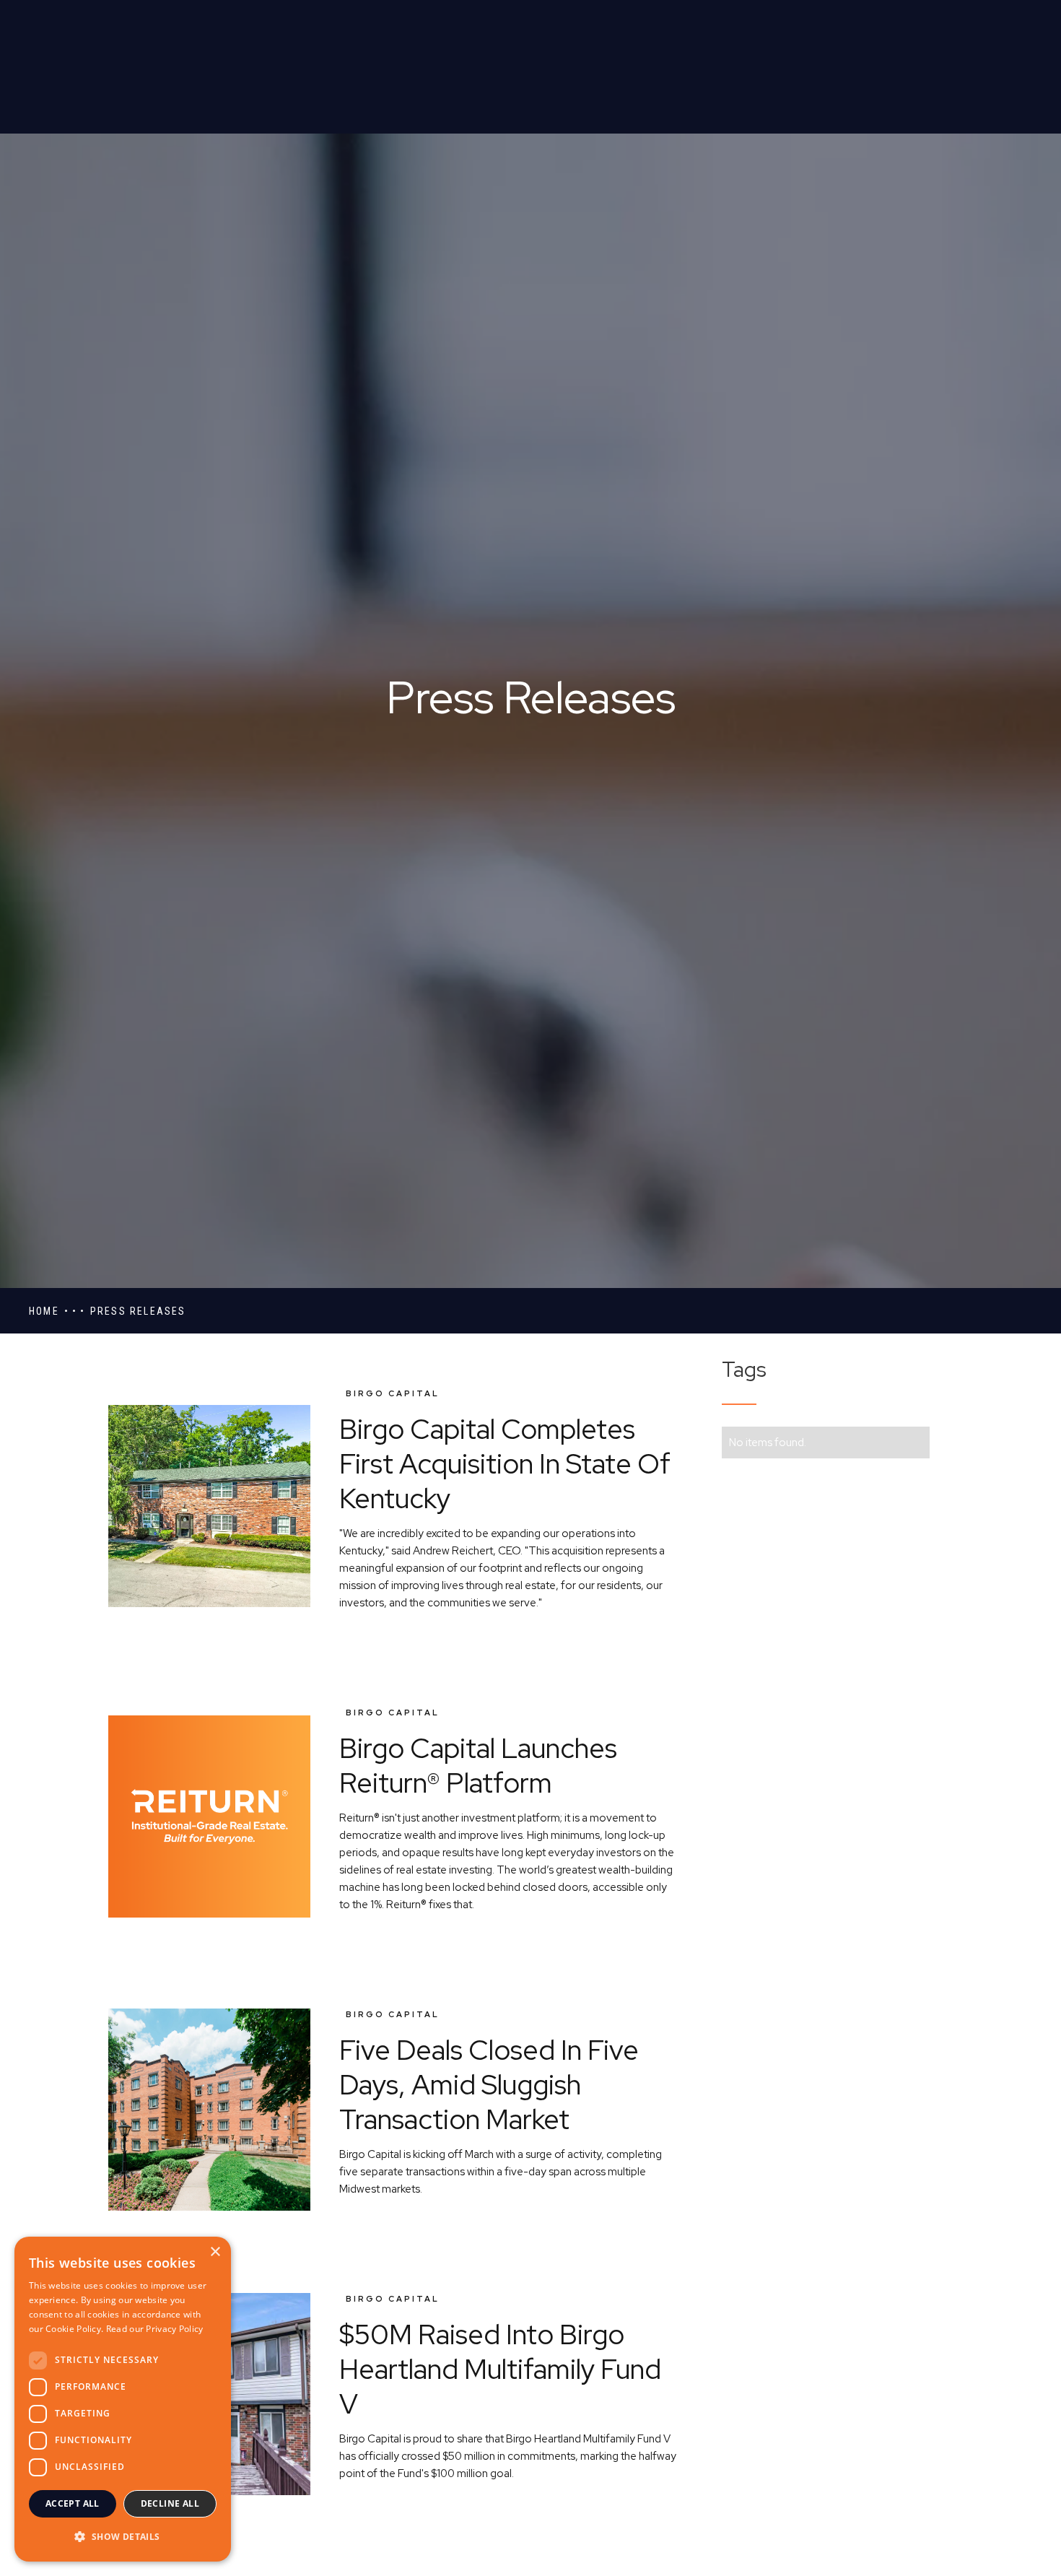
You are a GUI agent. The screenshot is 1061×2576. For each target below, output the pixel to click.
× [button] (215, 2252)
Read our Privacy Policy (155, 2329)
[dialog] (123, 2399)
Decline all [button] (170, 2503)
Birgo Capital (393, 1393)
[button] (123, 2537)
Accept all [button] (73, 2503)
